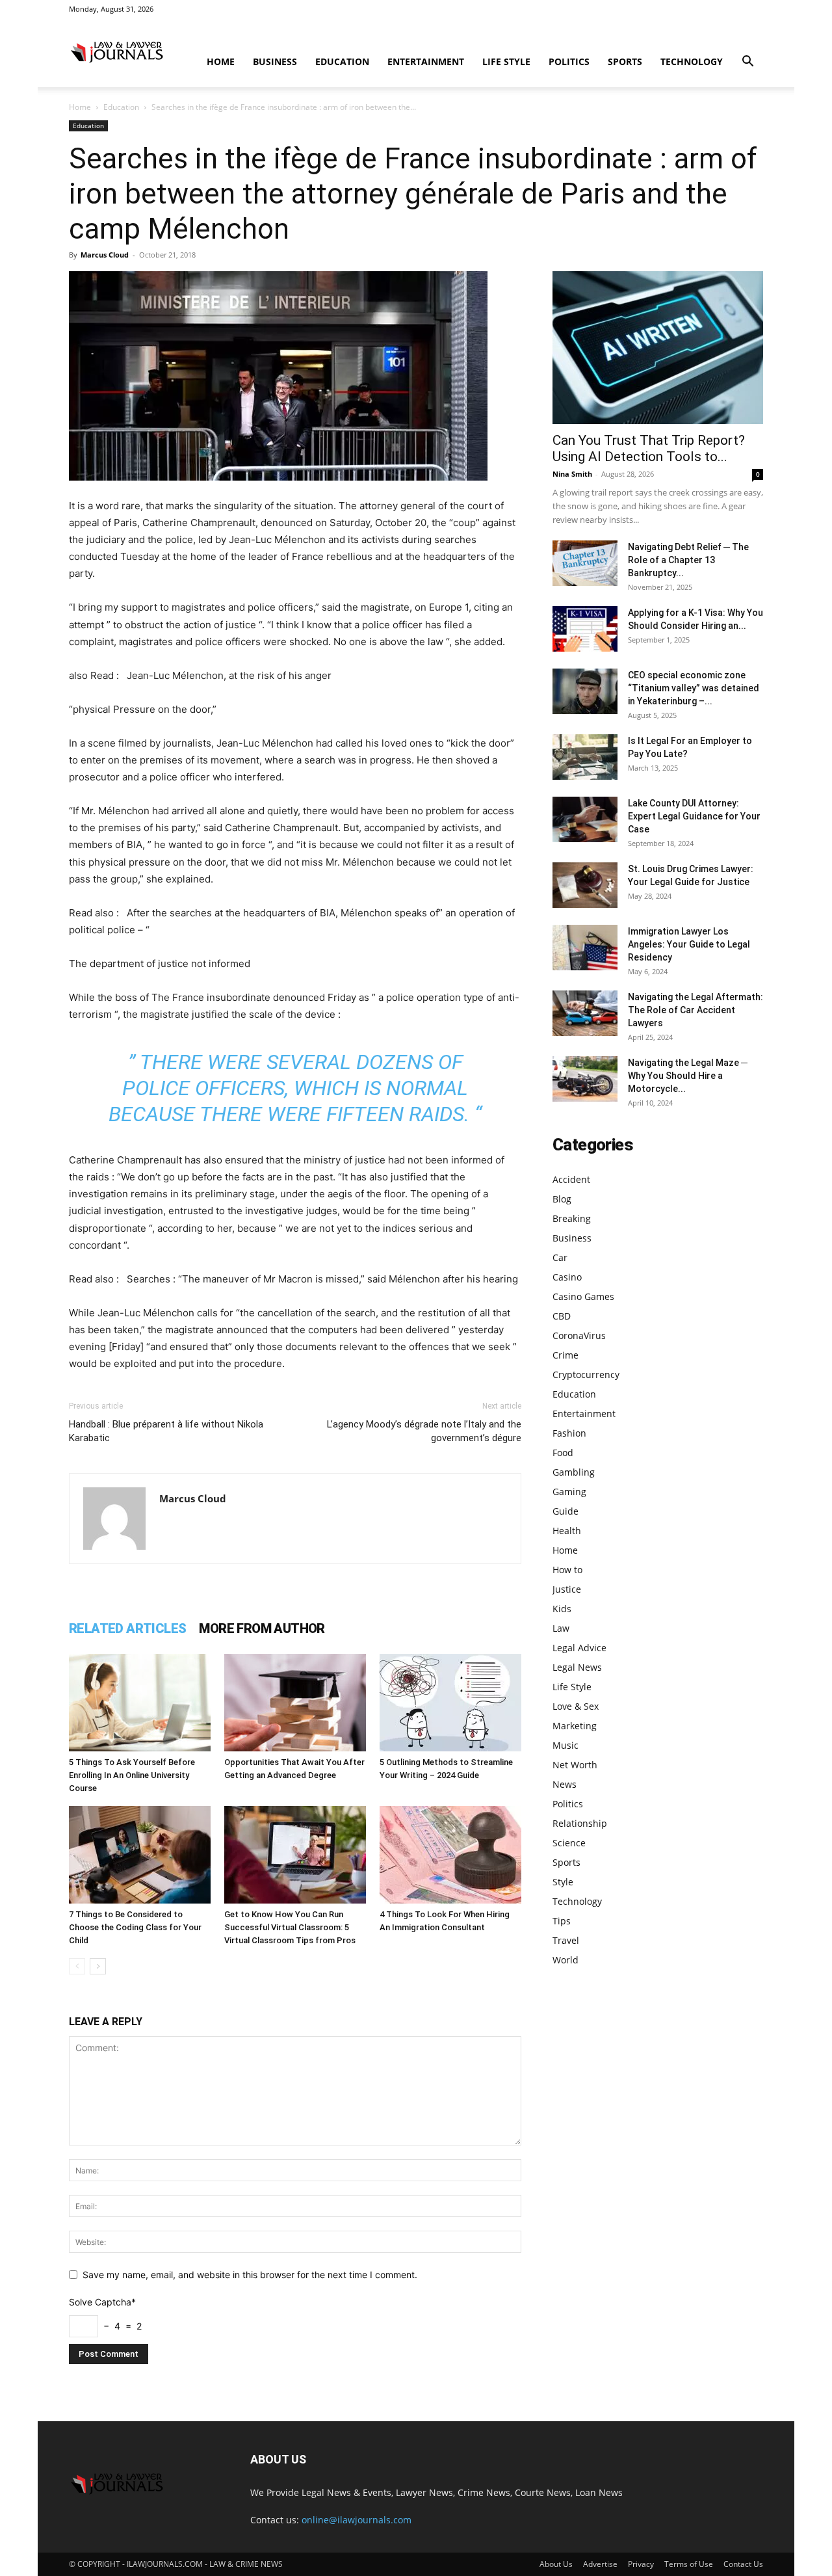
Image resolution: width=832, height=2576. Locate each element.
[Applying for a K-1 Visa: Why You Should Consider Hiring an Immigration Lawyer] (585, 629)
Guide (565, 1511)
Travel (566, 1940)
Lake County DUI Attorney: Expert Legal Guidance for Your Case (694, 816)
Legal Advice (579, 1648)
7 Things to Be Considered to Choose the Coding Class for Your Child (135, 1927)
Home (221, 61)
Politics (569, 61)
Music (565, 1745)
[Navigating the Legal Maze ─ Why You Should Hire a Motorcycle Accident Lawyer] (585, 1079)
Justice (567, 1589)
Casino (567, 1277)
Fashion (569, 1433)
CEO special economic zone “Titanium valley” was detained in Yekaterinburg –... (694, 688)
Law (561, 1628)
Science (569, 1843)
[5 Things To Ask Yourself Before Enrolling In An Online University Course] (140, 1703)
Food (563, 1453)
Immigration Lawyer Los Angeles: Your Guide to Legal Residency (689, 944)
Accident (571, 1179)
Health (567, 1531)
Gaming (569, 1492)
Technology (692, 61)
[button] (747, 63)
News (565, 1784)
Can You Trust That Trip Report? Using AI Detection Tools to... (649, 448)
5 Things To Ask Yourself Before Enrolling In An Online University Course (132, 1775)
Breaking (572, 1218)
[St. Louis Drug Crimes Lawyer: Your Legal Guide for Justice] (585, 885)
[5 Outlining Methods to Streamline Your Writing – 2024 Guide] (450, 1703)
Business (275, 61)
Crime (565, 1355)
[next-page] (98, 1966)
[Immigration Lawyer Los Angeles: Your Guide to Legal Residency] (585, 948)
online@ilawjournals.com (357, 2520)
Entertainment (426, 61)
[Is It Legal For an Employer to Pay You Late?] (585, 757)
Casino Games (583, 1296)
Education (342, 61)
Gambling (574, 1472)
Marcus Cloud (105, 255)
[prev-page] (77, 1966)
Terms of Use (689, 2564)
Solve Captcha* (102, 2302)
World (565, 1960)
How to (567, 1570)
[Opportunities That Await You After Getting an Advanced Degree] (295, 1703)
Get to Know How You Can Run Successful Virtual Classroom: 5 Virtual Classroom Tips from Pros (290, 1927)
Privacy (641, 2564)
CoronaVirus (579, 1335)
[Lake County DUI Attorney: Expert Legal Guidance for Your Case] (585, 819)
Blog (562, 1199)
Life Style (506, 61)
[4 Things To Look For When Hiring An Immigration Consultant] (450, 1855)
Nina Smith (572, 474)
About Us (556, 2564)
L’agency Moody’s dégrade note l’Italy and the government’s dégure (424, 1431)
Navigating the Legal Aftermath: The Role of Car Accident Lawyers (695, 1010)
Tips (562, 1921)
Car (560, 1257)
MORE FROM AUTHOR (262, 1628)
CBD (562, 1316)
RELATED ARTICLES (127, 1628)
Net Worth (575, 1765)
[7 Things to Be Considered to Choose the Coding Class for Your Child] (140, 1855)
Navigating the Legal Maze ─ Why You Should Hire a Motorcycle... (688, 1076)
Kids (562, 1609)
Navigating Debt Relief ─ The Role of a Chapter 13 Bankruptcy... (688, 560)
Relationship (580, 1823)
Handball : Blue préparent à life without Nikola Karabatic (166, 1431)
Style (563, 1882)
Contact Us (743, 2564)
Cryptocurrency (586, 1374)
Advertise (600, 2564)
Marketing (575, 1726)
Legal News (577, 1667)
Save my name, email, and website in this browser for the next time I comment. (250, 2275)
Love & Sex (576, 1706)
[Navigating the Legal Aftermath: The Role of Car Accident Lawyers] (585, 1013)
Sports (625, 61)
